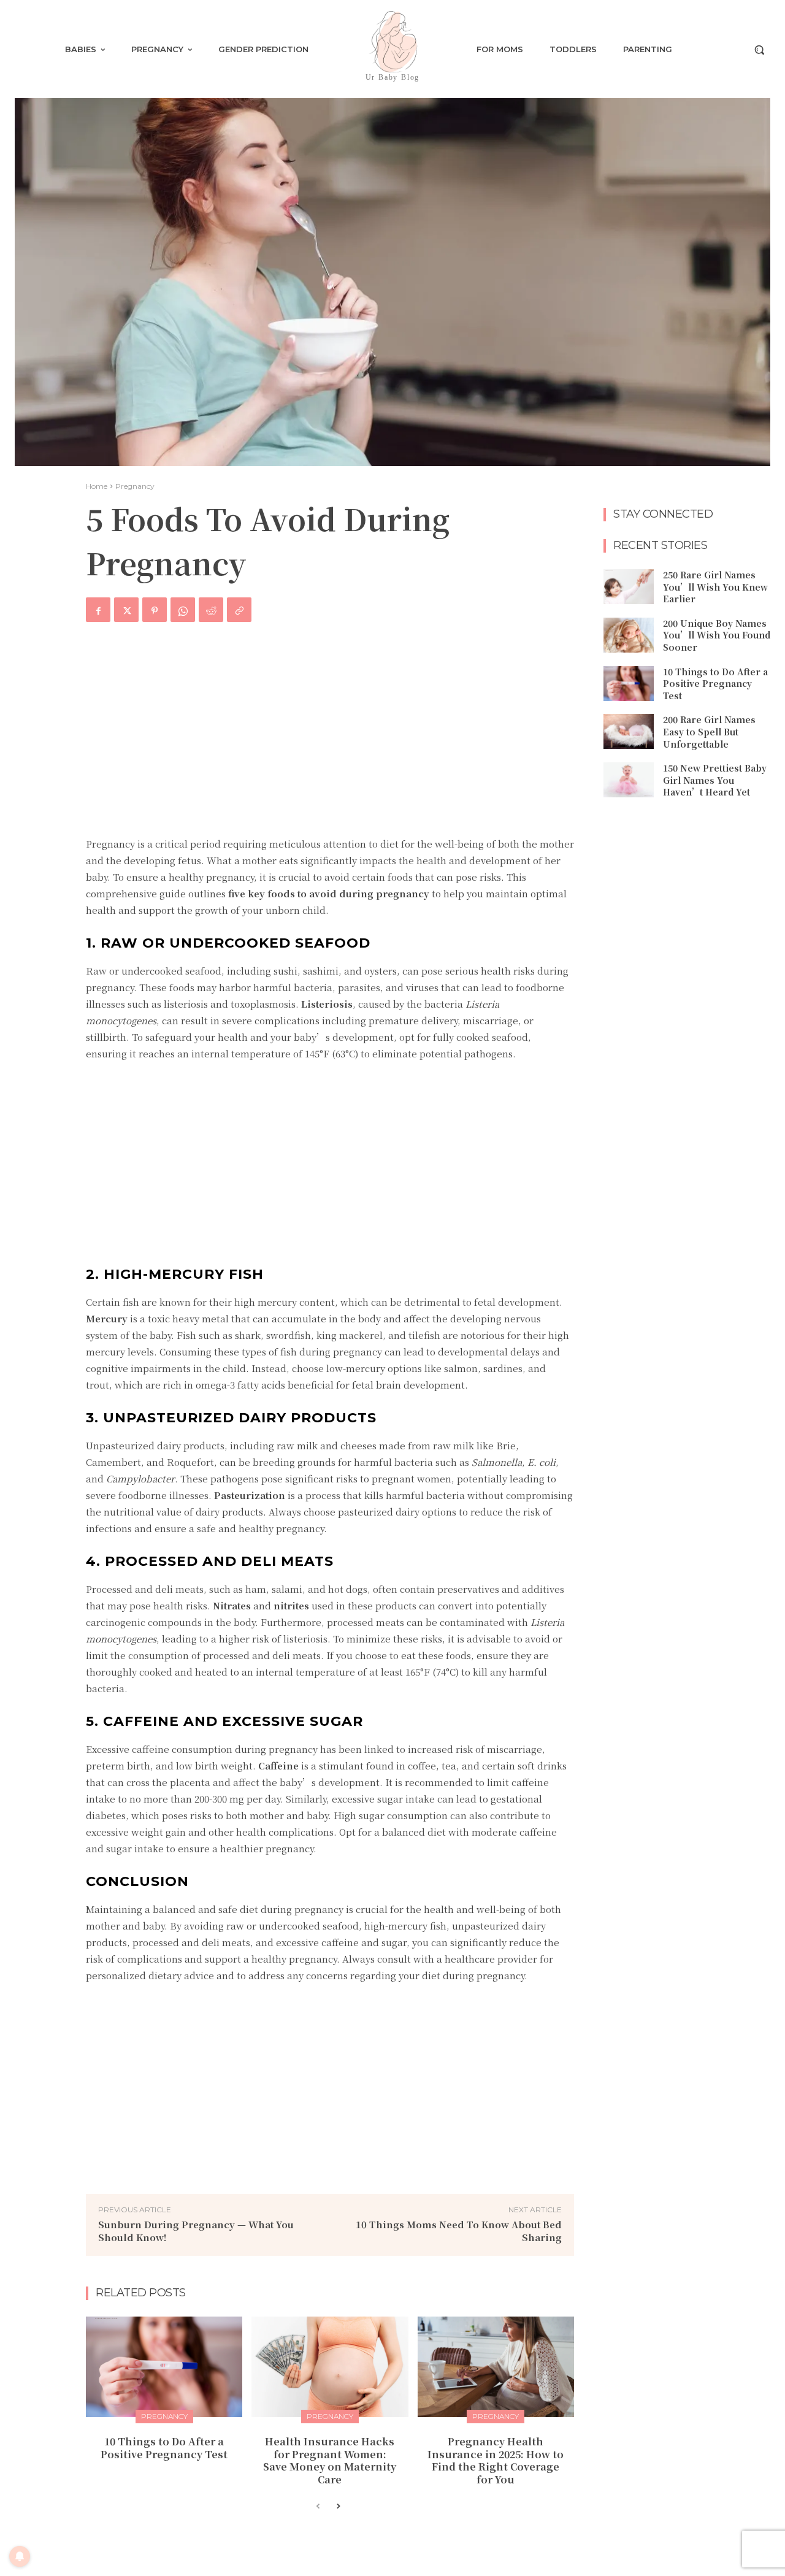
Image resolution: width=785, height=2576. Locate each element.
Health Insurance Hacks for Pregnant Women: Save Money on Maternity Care (330, 2460)
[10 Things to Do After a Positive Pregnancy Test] (164, 2367)
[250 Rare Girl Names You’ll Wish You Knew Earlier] (629, 587)
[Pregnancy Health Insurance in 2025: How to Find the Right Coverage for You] (496, 2367)
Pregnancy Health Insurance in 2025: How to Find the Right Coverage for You (496, 2460)
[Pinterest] (155, 610)
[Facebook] (98, 610)
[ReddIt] (211, 610)
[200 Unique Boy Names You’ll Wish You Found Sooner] (629, 635)
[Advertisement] (330, 737)
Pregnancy (135, 486)
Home (97, 486)
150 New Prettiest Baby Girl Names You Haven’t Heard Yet (715, 780)
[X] (126, 610)
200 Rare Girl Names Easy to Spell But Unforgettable (709, 731)
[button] (759, 50)
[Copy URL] (239, 610)
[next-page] (338, 2507)
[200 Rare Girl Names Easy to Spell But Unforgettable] (629, 731)
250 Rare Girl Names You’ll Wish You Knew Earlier (715, 587)
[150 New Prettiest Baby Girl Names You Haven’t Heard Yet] (629, 780)
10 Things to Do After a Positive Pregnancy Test (164, 2448)
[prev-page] (318, 2507)
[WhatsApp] (183, 610)
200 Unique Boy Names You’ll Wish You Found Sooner (717, 635)
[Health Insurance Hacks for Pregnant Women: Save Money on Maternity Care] (330, 2367)
